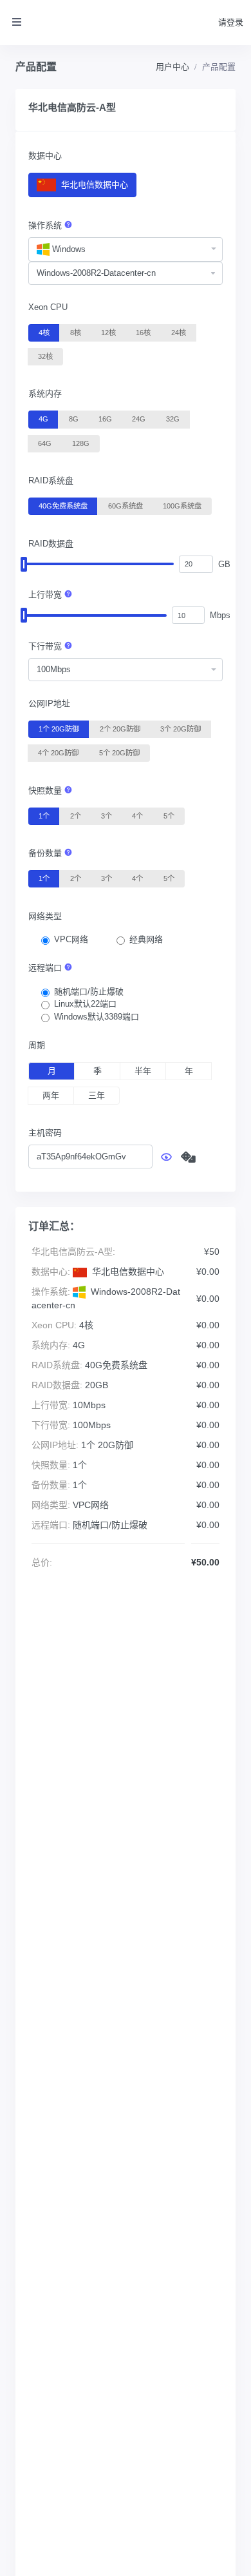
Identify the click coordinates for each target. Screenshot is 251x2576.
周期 (37, 1045)
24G (139, 419)
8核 (76, 333)
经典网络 (146, 939)
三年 (97, 1095)
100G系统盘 (182, 506)
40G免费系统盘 (63, 506)
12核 (108, 333)
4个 (137, 816)
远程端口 (46, 968)
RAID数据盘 (51, 544)
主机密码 (45, 1133)
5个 (169, 816)
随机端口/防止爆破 (89, 992)
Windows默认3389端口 (97, 1017)
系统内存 (45, 393)
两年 (51, 1095)
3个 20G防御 (181, 729)
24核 (179, 333)
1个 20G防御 (59, 729)
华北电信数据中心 (93, 185)
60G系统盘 (126, 506)
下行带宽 (46, 646)
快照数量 (46, 790)
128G (81, 443)
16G (105, 419)
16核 (143, 333)
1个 (44, 816)
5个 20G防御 (119, 753)
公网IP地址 (49, 703)
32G (173, 419)
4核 (44, 333)
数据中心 (45, 156)
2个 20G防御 (120, 729)
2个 (76, 816)
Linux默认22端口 (85, 1004)
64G (45, 443)
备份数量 (46, 853)
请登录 (231, 22)
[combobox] (126, 249)
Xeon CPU (48, 307)
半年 (143, 1071)
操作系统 (46, 225)
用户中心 (172, 67)
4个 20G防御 (58, 753)
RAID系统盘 (51, 480)
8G (74, 419)
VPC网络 (71, 939)
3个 (107, 816)
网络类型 (45, 916)
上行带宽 (46, 595)
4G (43, 419)
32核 (45, 356)
